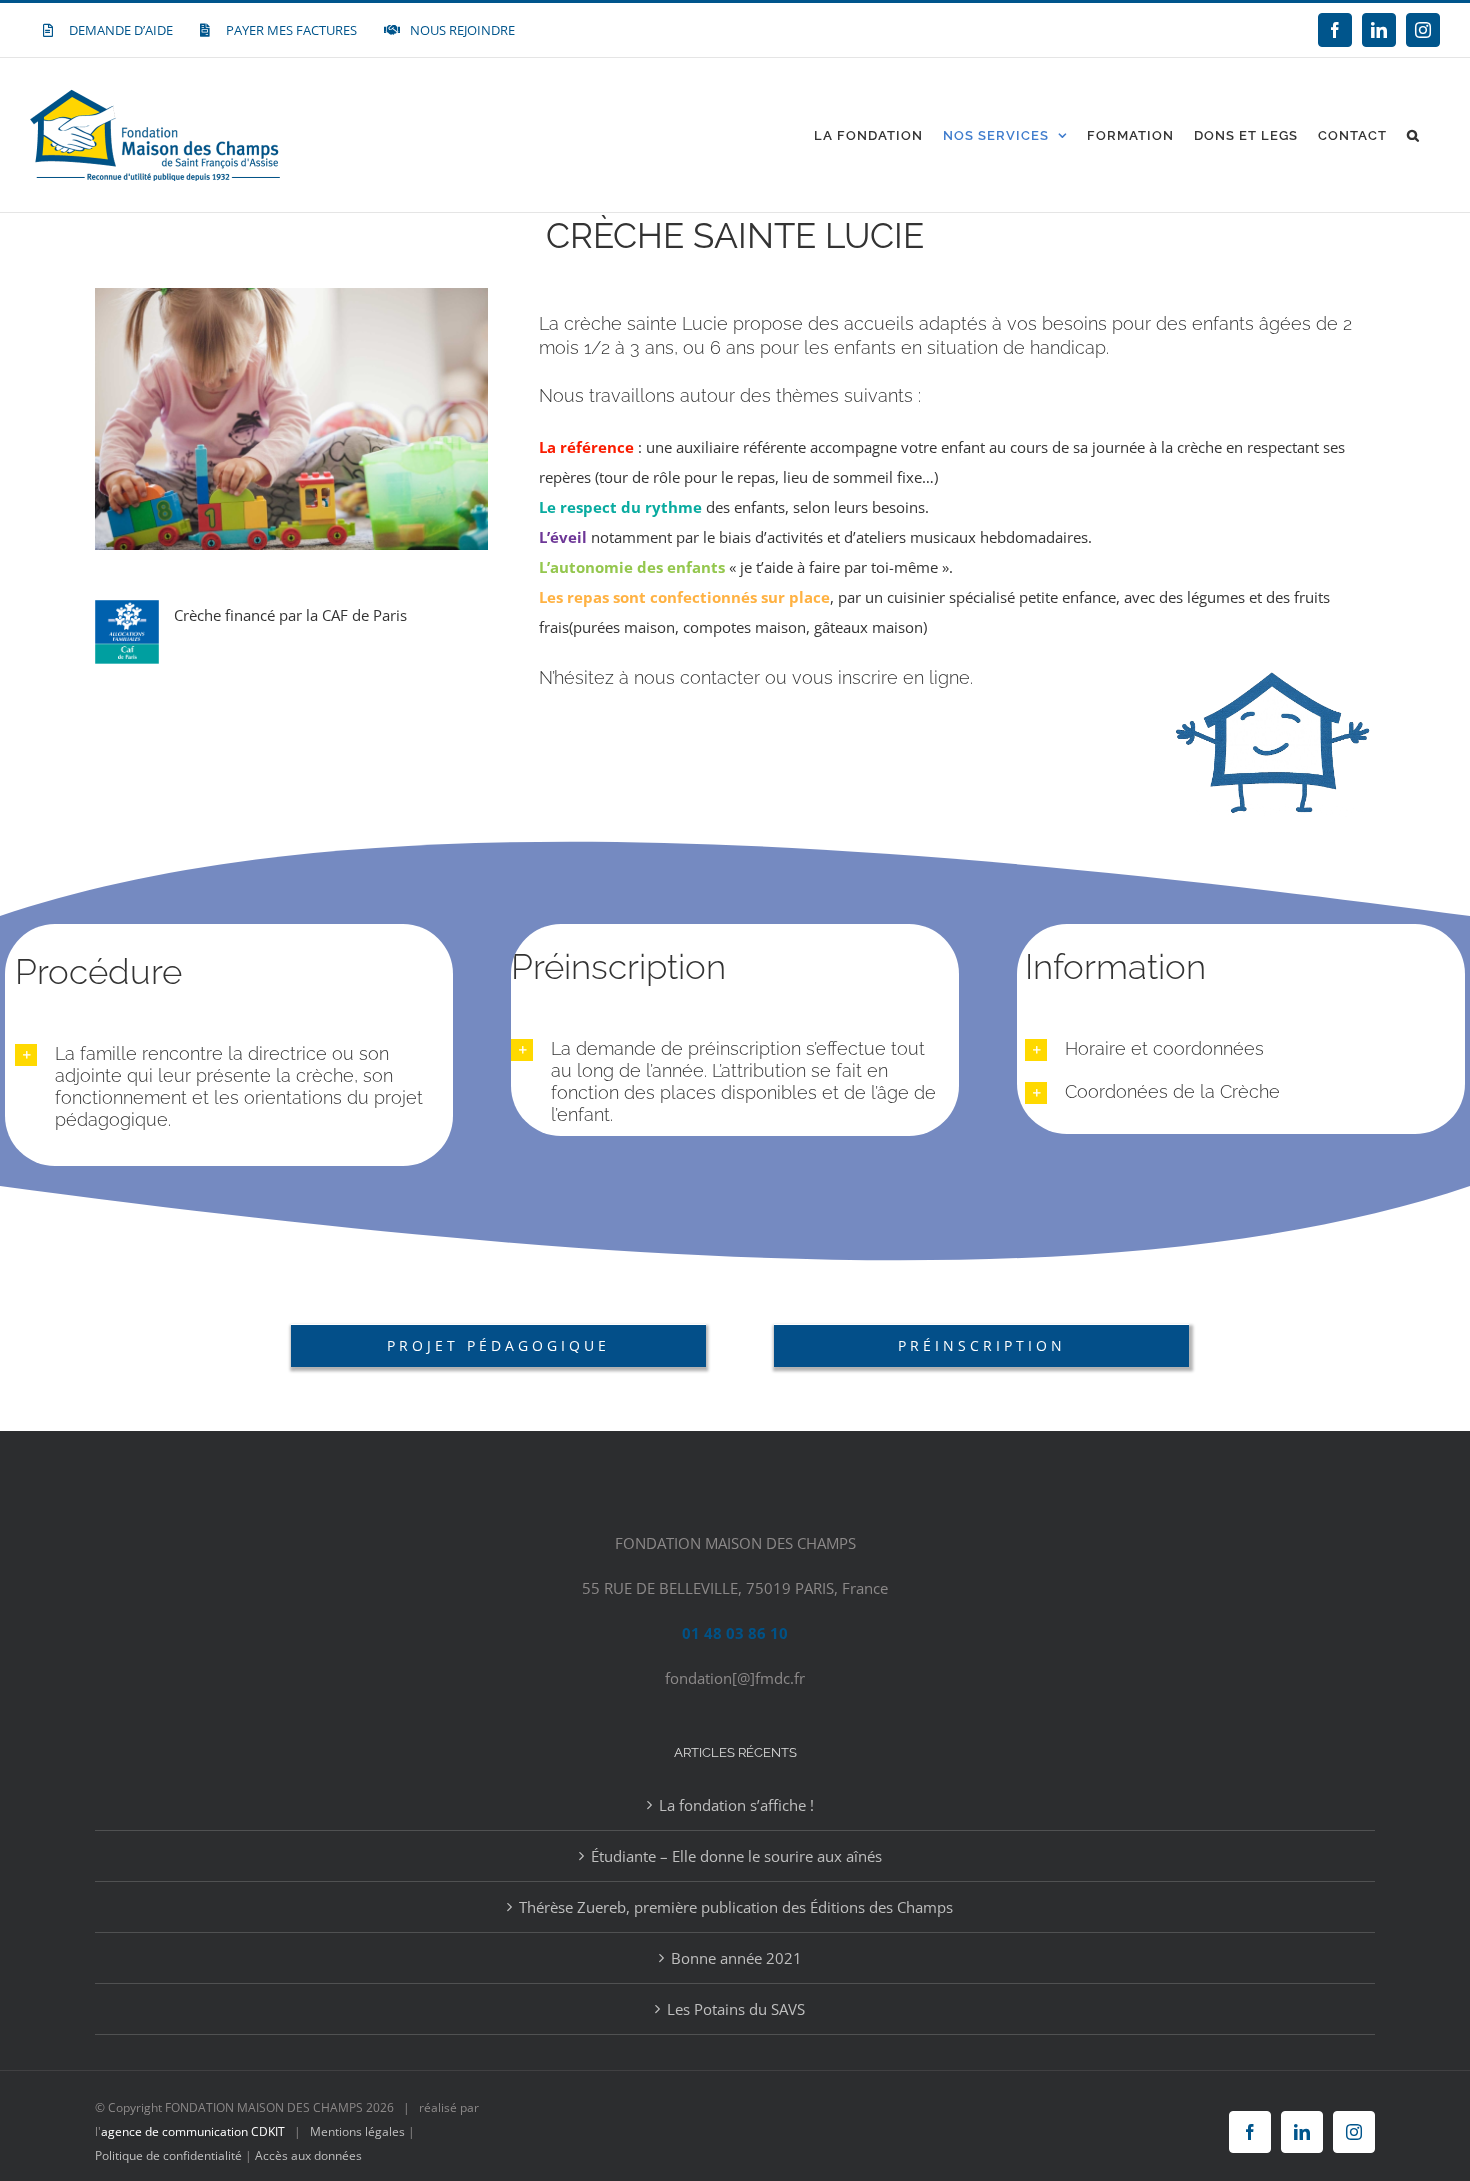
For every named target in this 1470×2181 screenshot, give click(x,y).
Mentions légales (357, 2131)
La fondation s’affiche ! (736, 1805)
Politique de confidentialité (168, 2155)
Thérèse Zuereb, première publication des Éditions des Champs (736, 1907)
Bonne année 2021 (736, 1958)
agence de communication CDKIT (193, 2131)
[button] (1413, 135)
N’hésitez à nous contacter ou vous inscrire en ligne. (756, 677)
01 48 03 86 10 (735, 1633)
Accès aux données (308, 2155)
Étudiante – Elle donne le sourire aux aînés (736, 1856)
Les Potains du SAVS (736, 2009)
